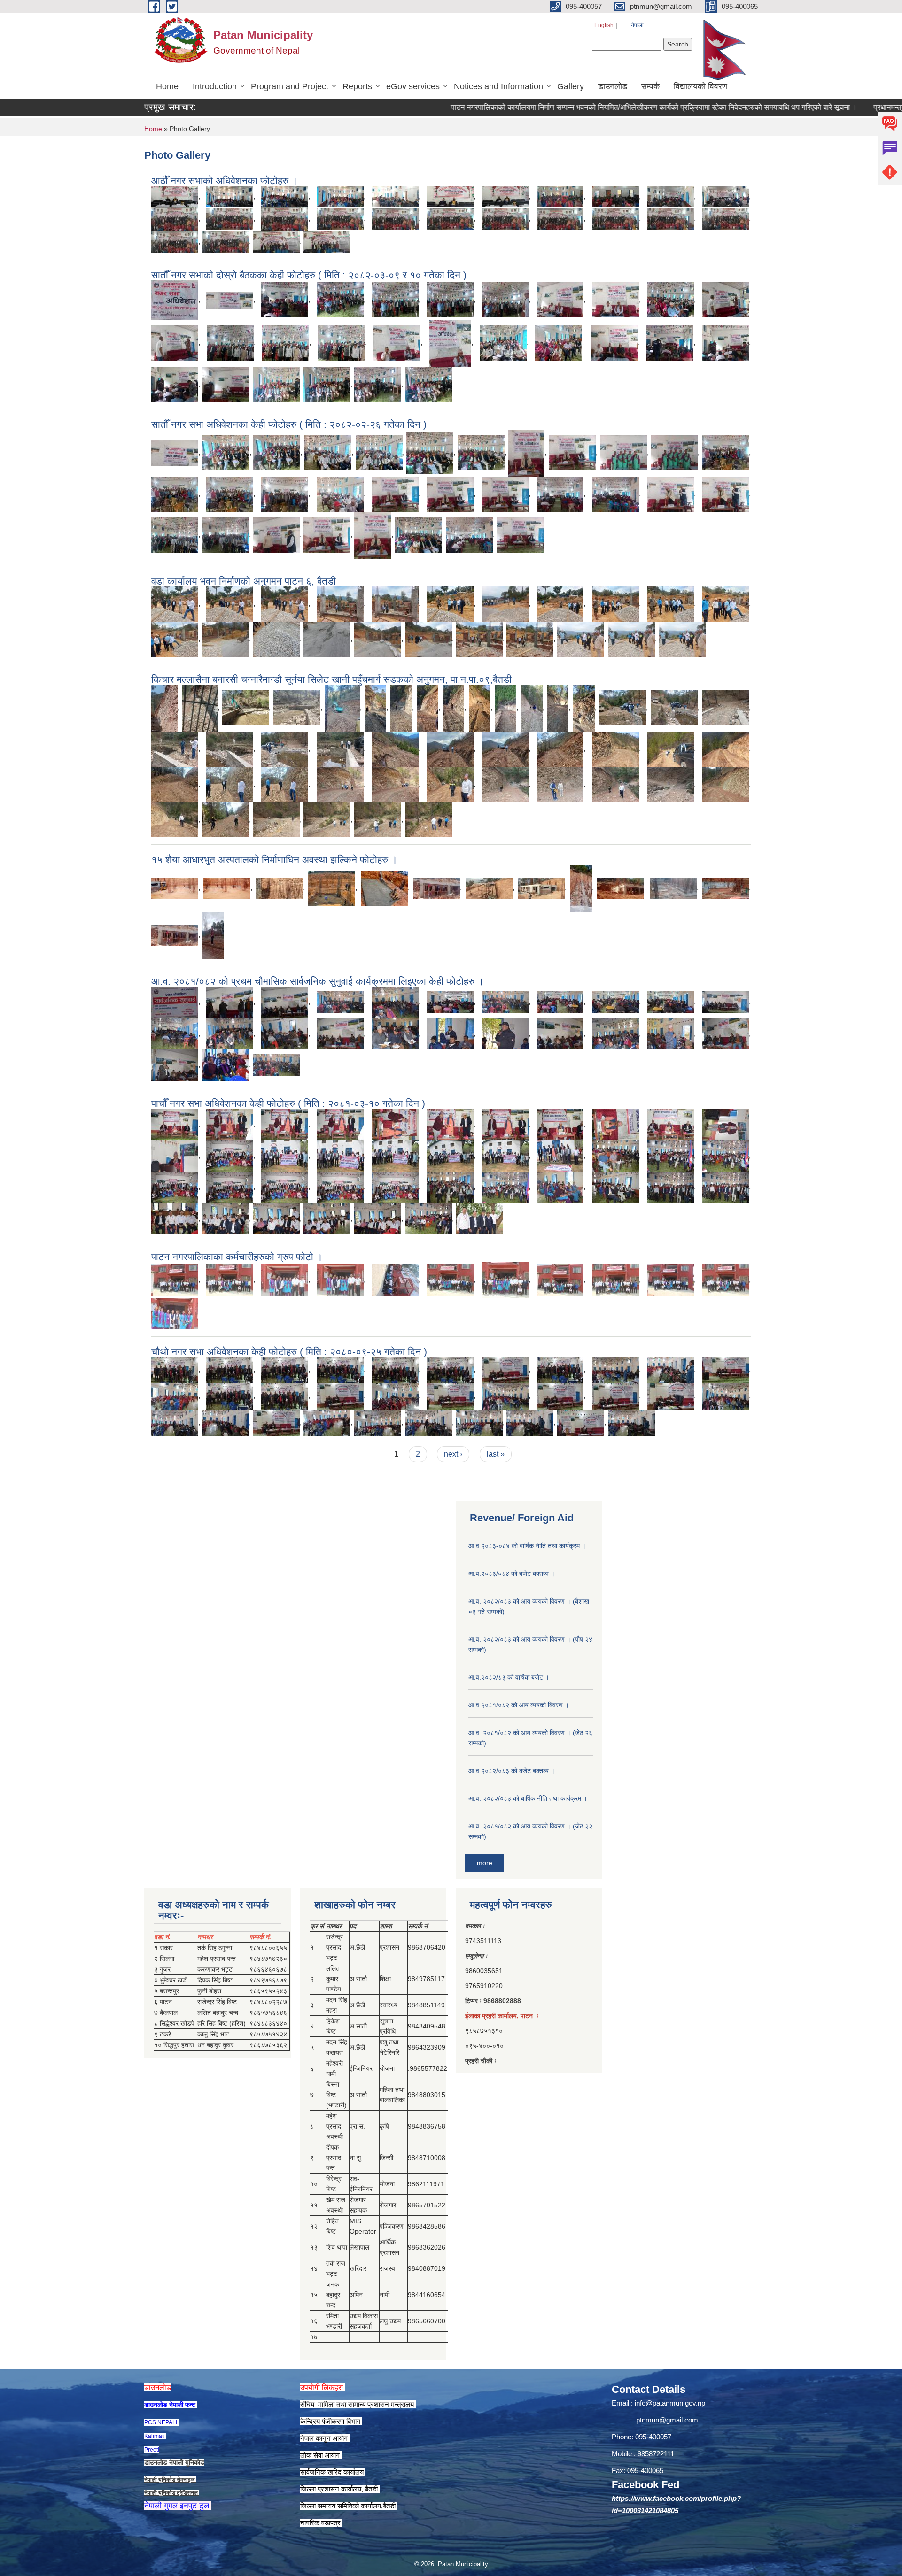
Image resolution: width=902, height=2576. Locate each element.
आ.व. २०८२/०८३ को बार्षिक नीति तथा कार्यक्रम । (528, 1798)
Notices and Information (498, 86)
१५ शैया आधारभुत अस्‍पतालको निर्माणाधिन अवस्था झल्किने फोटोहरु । (274, 860)
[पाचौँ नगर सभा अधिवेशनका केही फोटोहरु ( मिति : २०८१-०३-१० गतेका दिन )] (175, 1123)
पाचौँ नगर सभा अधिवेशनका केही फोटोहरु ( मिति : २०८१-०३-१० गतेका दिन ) (288, 1103)
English (604, 25)
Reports (357, 86)
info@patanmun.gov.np (670, 2403)
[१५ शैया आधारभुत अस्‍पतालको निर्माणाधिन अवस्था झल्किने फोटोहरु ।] (175, 888)
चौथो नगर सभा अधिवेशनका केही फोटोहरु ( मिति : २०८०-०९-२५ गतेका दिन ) (289, 1352)
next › (453, 1454)
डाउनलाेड (613, 86)
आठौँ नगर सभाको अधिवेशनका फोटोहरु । (225, 181)
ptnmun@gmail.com (667, 2420)
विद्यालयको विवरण (700, 86)
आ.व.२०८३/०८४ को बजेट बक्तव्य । (512, 1573)
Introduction (215, 86)
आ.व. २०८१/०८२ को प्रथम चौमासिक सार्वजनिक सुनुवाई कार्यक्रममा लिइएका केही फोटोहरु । (318, 981)
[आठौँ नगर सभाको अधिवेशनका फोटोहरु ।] (175, 196)
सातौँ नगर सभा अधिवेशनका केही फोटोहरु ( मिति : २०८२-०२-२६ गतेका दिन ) (289, 424)
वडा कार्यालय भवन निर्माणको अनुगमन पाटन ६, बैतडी (244, 581)
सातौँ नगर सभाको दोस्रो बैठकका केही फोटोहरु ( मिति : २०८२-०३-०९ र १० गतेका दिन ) (309, 275)
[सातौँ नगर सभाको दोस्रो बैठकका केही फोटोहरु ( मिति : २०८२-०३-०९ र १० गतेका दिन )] (175, 299)
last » (496, 1454)
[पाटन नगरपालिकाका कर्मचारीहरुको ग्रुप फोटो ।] (175, 1279)
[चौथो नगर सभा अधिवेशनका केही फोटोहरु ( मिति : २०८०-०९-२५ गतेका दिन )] (175, 1369)
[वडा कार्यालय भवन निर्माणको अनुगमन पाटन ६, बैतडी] (175, 603)
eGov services (413, 86)
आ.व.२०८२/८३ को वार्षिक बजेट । (509, 1677)
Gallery (571, 86)
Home (167, 86)
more (485, 1863)
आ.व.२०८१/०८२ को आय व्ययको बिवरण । (519, 1705)
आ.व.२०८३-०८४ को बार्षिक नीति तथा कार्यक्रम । (527, 1546)
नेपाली (637, 25)
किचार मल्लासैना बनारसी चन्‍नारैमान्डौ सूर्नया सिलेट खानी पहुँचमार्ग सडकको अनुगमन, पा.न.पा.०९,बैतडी (331, 679)
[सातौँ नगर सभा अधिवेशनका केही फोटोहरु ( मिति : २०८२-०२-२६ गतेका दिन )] (175, 452)
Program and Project (290, 86)
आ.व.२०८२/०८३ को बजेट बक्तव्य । (512, 1771)
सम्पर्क (650, 86)
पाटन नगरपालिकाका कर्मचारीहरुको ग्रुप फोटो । (237, 1257)
